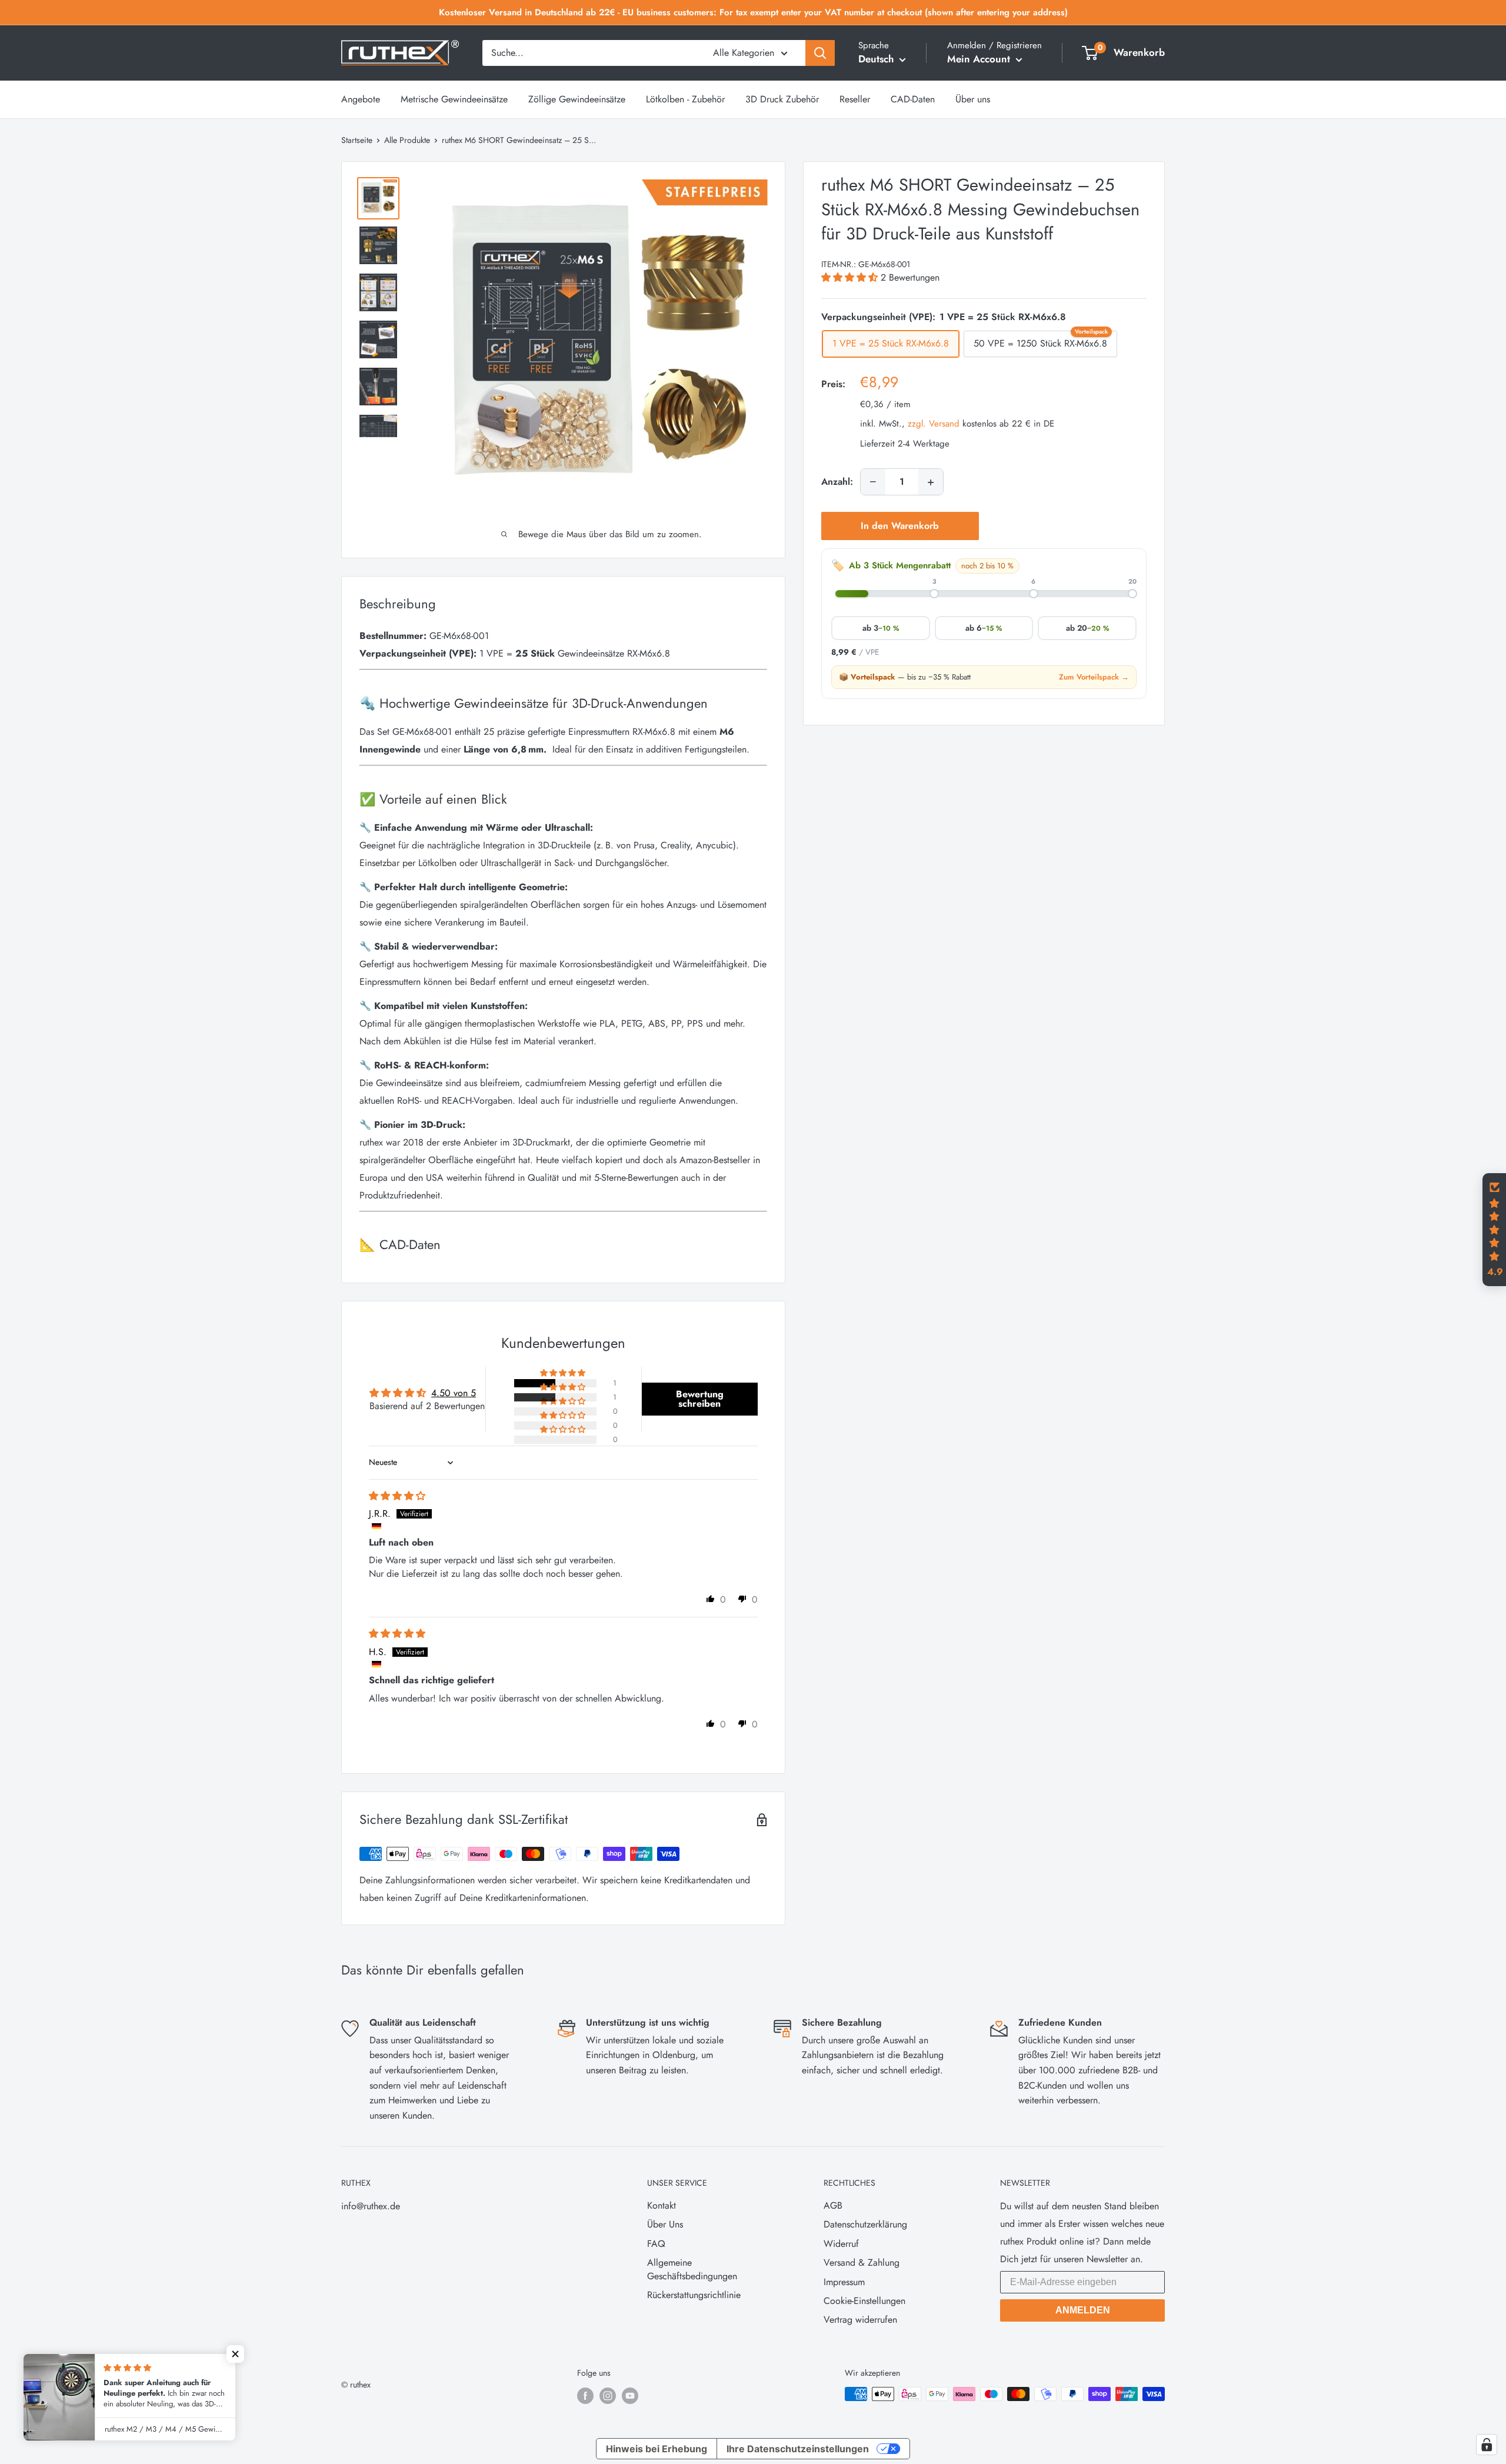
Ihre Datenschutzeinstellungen (798, 2449)
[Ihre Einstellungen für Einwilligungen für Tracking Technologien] (1487, 2445)
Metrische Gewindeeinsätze (454, 99)
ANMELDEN (1083, 2310)
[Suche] (820, 53)
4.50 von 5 (454, 1393)
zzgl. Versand (934, 424)
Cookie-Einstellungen (864, 2301)
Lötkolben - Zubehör (685, 99)
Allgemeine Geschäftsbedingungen (692, 2269)
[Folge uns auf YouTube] (630, 2395)
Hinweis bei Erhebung (657, 2449)
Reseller (855, 99)
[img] (397, 1496)
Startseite (357, 140)
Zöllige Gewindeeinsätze (577, 99)
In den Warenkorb (900, 526)
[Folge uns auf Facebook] (585, 2395)
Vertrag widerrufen (860, 2320)
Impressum (844, 2282)
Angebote (361, 99)
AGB (833, 2205)
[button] (851, 277)
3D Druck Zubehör (782, 99)
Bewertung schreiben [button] (700, 1399)
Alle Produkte (407, 140)
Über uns (973, 99)
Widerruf (841, 2244)
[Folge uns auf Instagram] (608, 2395)
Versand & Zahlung (862, 2262)
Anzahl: (837, 482)
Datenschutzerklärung (865, 2224)
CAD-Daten (913, 99)
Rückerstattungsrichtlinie (694, 2295)
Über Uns (665, 2224)
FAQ (656, 2244)
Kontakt (662, 2205)
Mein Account (980, 59)
